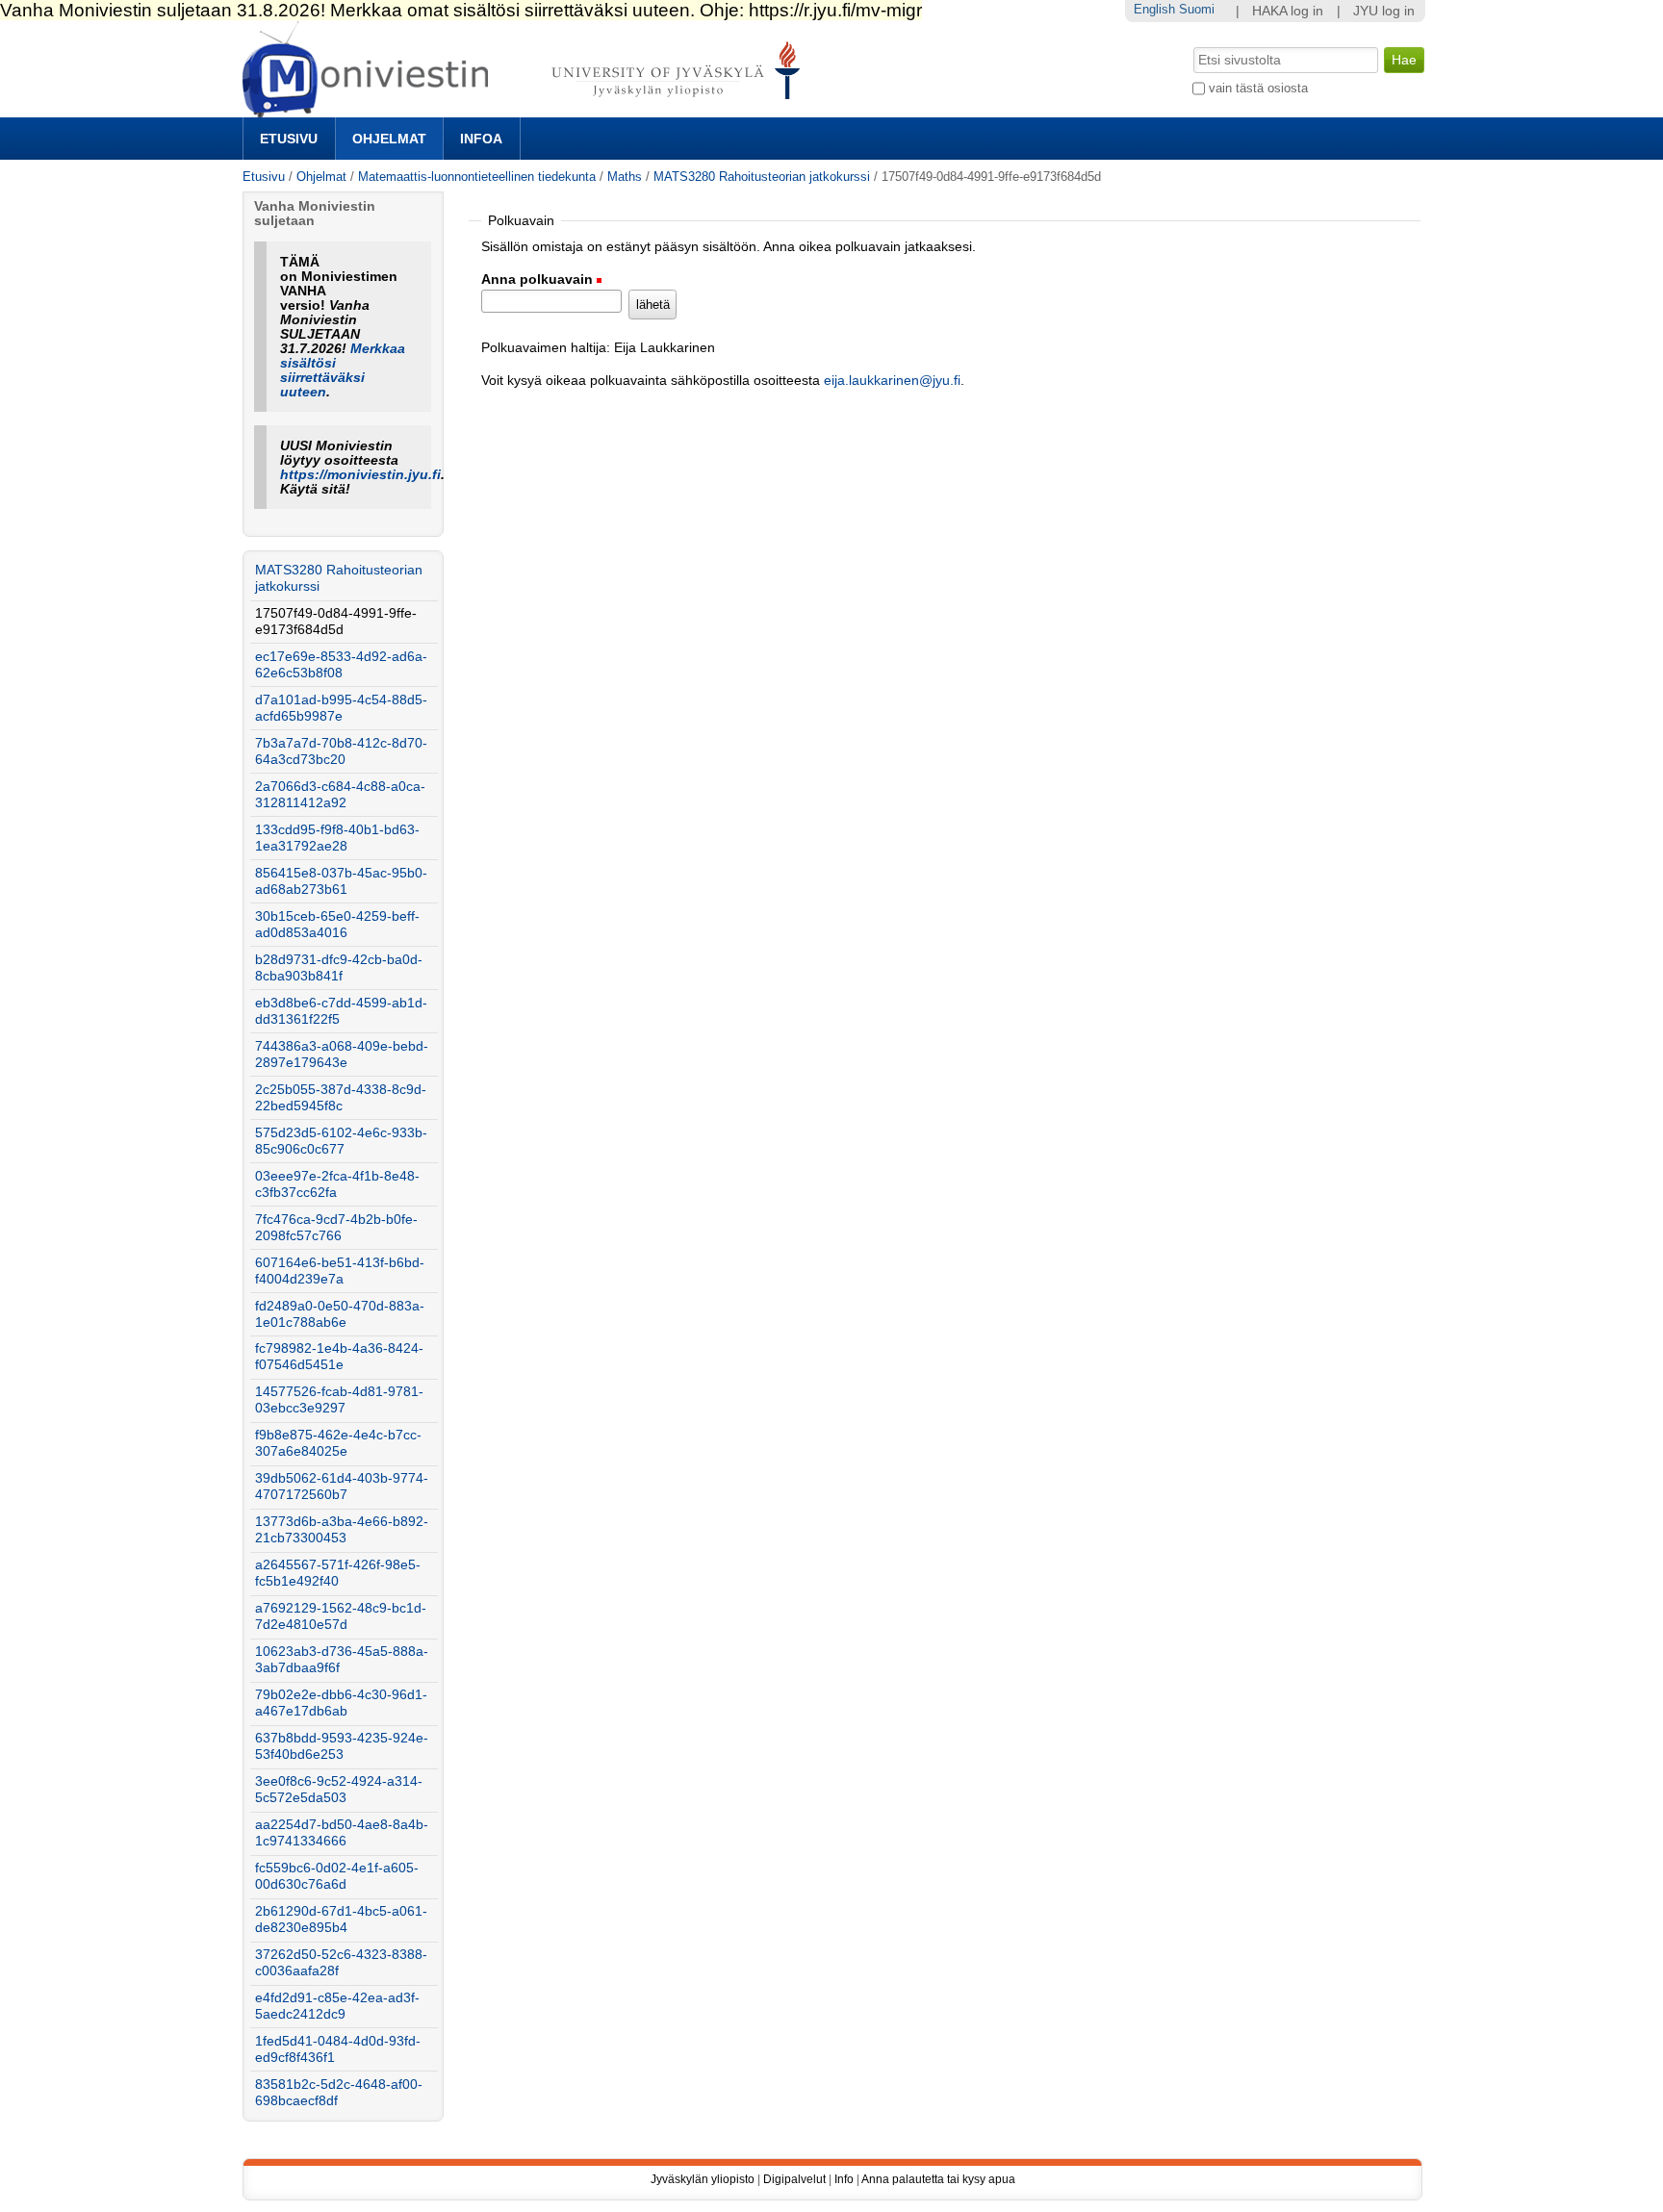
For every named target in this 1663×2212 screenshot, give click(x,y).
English (1154, 9)
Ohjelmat (389, 139)
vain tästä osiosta (1258, 88)
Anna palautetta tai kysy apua (938, 2179)
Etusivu (289, 139)
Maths (625, 177)
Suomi (1197, 9)
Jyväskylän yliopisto (703, 2179)
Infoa (481, 139)
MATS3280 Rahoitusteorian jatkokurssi (762, 177)
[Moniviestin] (527, 109)
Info (844, 2179)
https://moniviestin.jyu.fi (360, 475)
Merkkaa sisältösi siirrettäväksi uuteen (343, 370)
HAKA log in (1288, 11)
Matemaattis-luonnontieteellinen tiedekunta (477, 177)
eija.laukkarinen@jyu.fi (892, 381)
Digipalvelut (794, 2179)
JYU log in (1384, 11)
